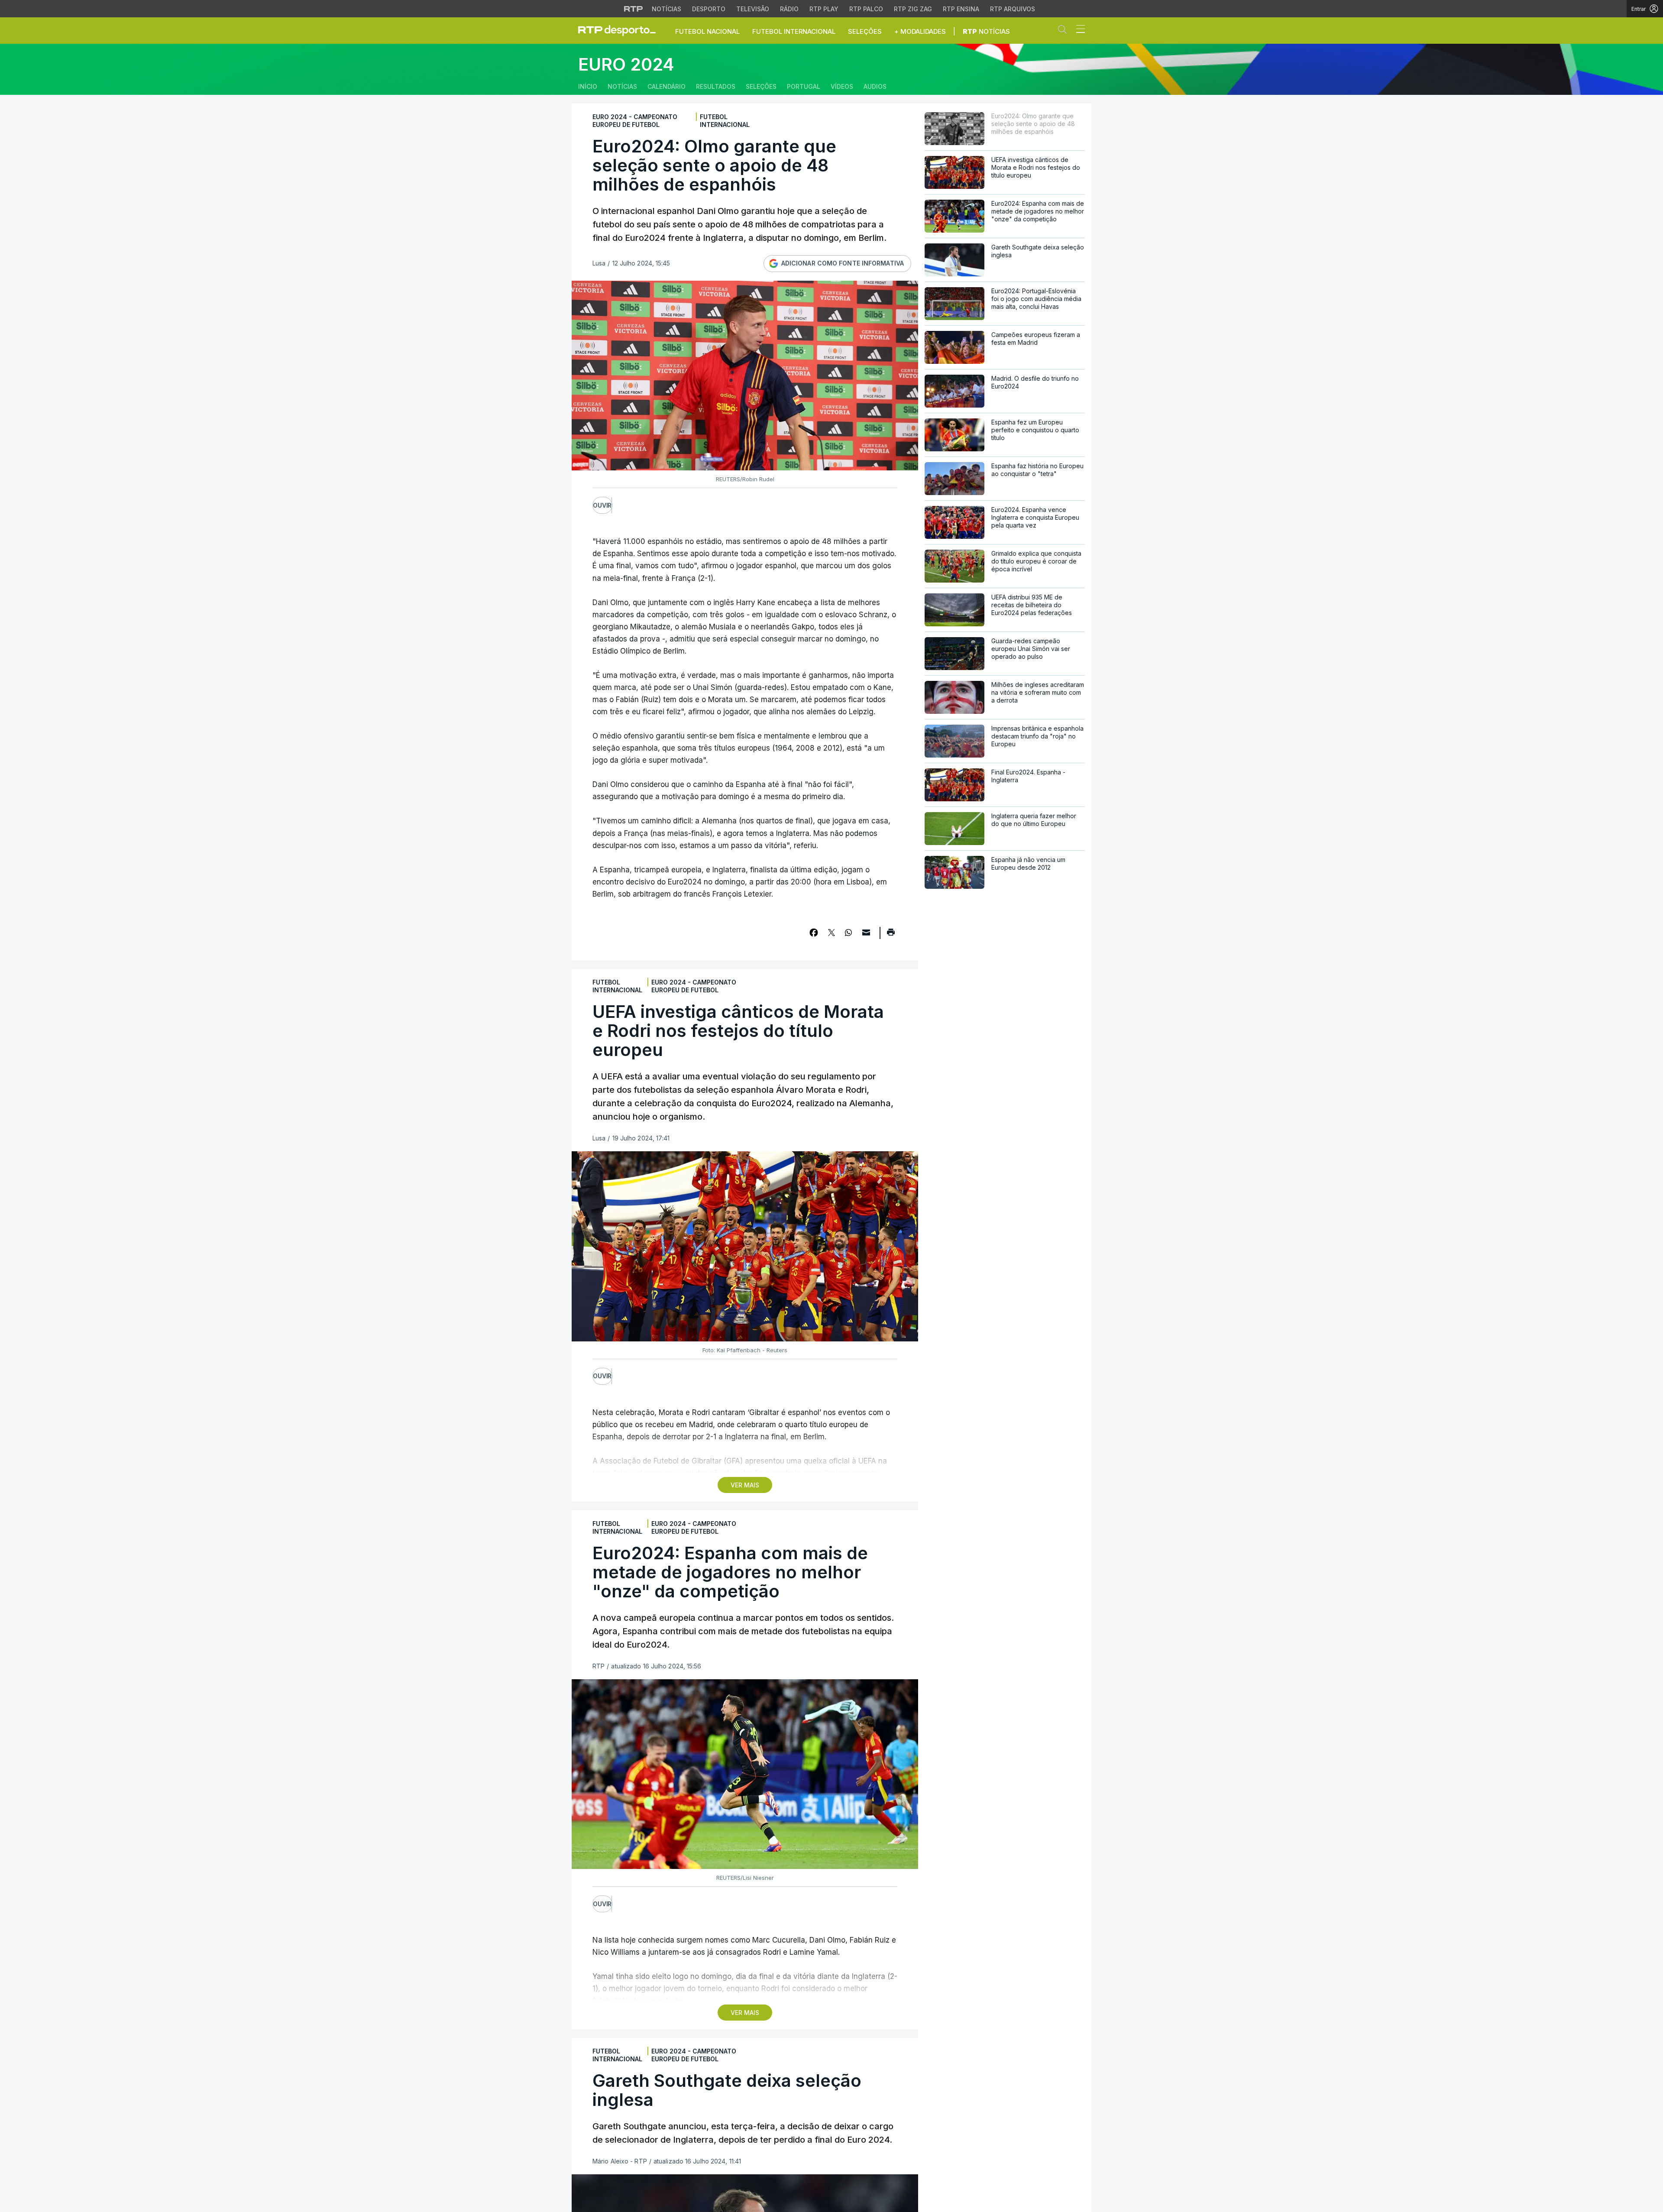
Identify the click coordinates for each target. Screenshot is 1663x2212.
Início (588, 86)
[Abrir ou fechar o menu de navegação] (1078, 30)
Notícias (666, 9)
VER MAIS (745, 1485)
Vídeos (842, 86)
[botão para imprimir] (891, 935)
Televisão (753, 9)
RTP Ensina (961, 9)
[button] (1064, 31)
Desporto (709, 9)
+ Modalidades (920, 31)
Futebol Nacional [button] (707, 31)
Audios (875, 86)
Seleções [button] (865, 31)
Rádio (789, 9)
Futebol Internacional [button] (794, 31)
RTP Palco (866, 9)
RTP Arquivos (1013, 9)
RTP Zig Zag (913, 9)
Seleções (761, 86)
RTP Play (824, 9)
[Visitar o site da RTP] (634, 9)
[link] (621, 30)
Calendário (666, 86)
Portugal (804, 86)
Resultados (716, 86)
